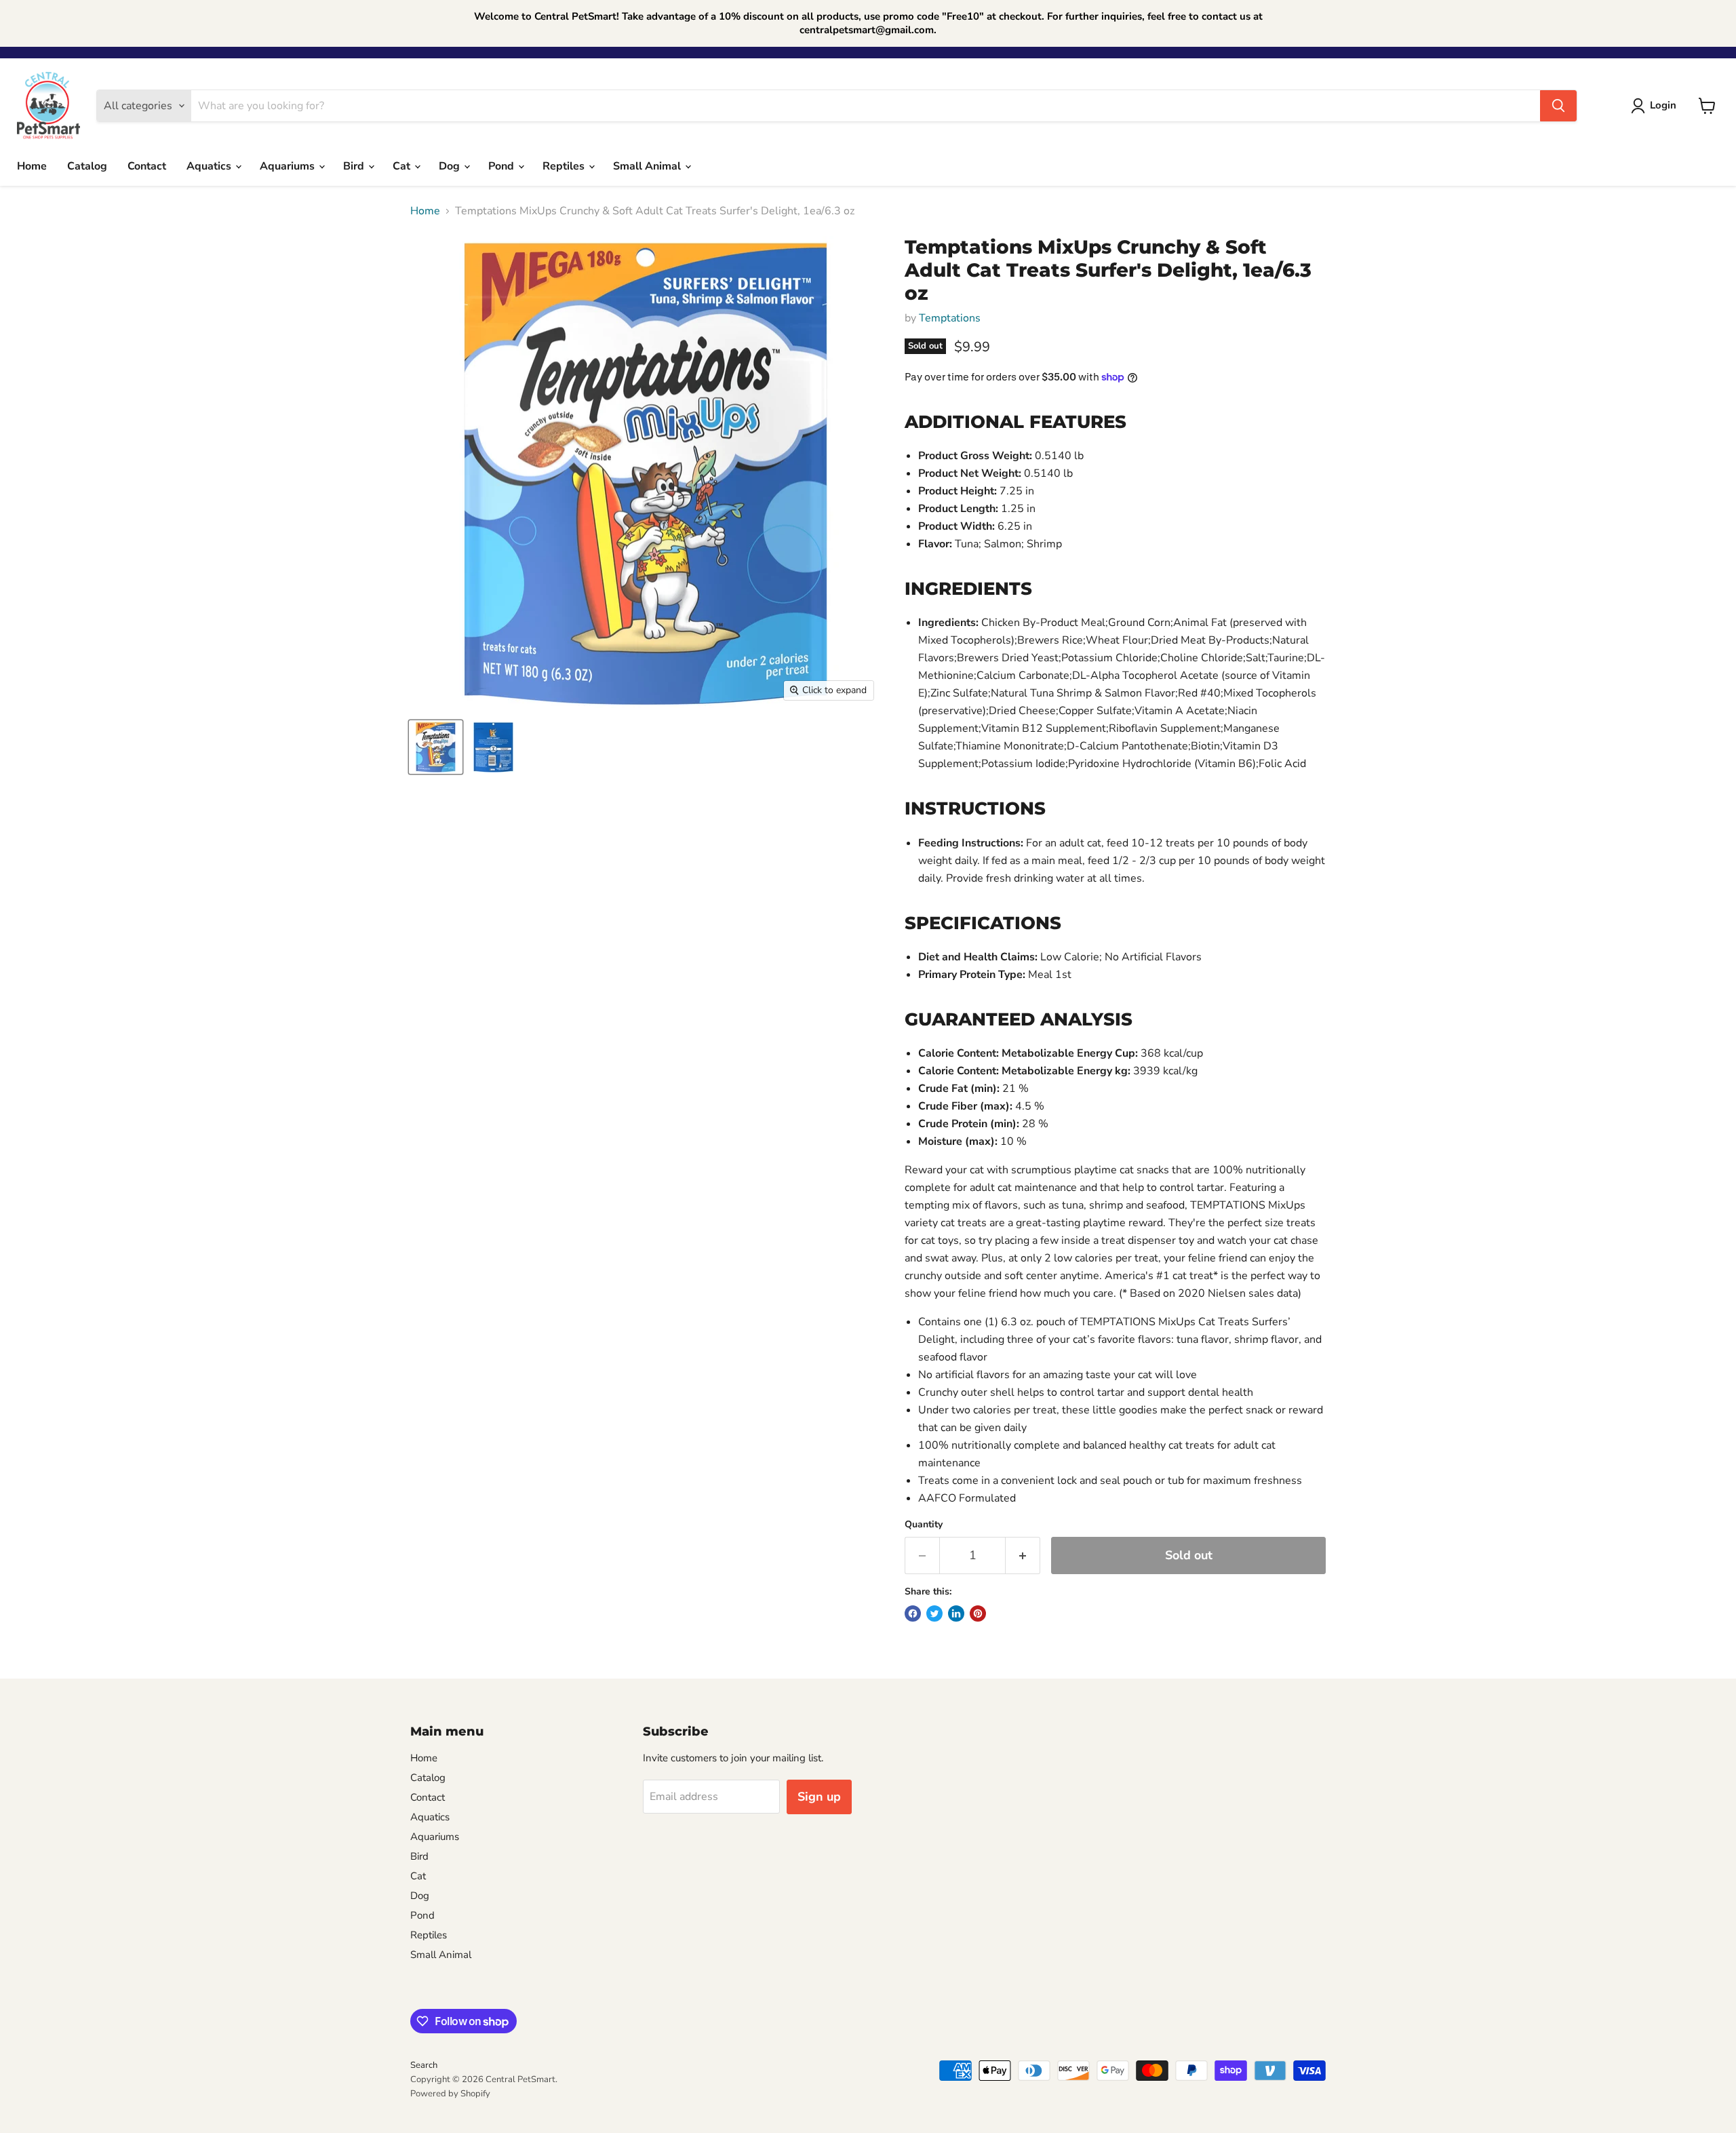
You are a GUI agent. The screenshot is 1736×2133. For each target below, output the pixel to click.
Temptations (950, 318)
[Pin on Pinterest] (978, 1613)
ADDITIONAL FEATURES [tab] (1015, 422)
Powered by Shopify (450, 2094)
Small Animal (648, 166)
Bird (355, 166)
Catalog (87, 166)
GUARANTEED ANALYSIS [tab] (1019, 1019)
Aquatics (210, 166)
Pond (502, 166)
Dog (451, 166)
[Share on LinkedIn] (956, 1613)
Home (32, 166)
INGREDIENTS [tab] (968, 589)
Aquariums (289, 166)
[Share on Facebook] (913, 1613)
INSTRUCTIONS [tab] (975, 808)
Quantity (924, 1525)
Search (424, 2065)
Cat (403, 166)
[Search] (1558, 106)
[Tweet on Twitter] (934, 1613)
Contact (147, 166)
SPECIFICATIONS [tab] (983, 923)
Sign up (819, 1797)
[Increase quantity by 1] (1023, 1555)
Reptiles (565, 166)
